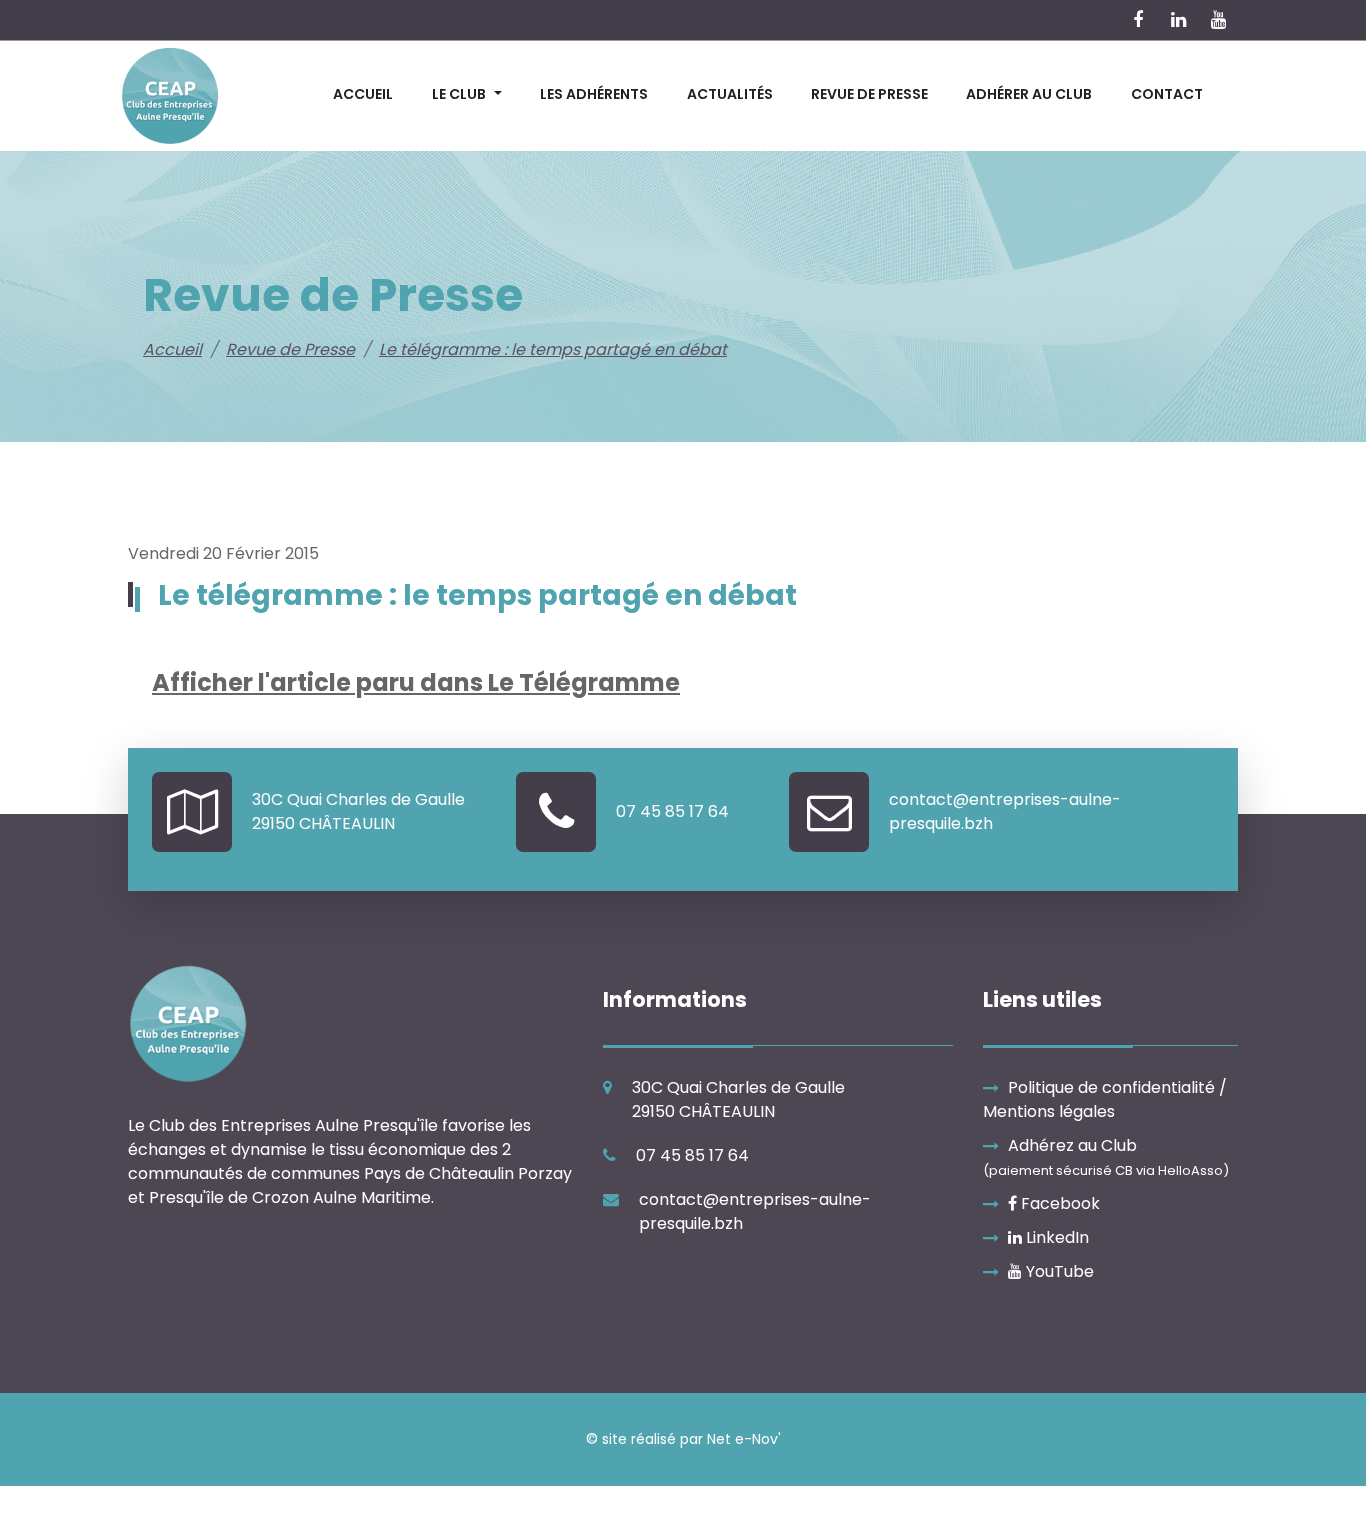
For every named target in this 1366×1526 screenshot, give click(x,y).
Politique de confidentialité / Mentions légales (1105, 1099)
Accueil (363, 94)
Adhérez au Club (1106, 1157)
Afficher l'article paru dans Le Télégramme (416, 682)
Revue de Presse (869, 94)
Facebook (1058, 1203)
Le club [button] (459, 94)
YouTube (1058, 1271)
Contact (1167, 94)
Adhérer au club (1029, 94)
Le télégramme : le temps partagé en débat (553, 349)
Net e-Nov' (744, 1439)
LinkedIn (1055, 1237)
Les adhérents (594, 94)
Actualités (730, 94)
